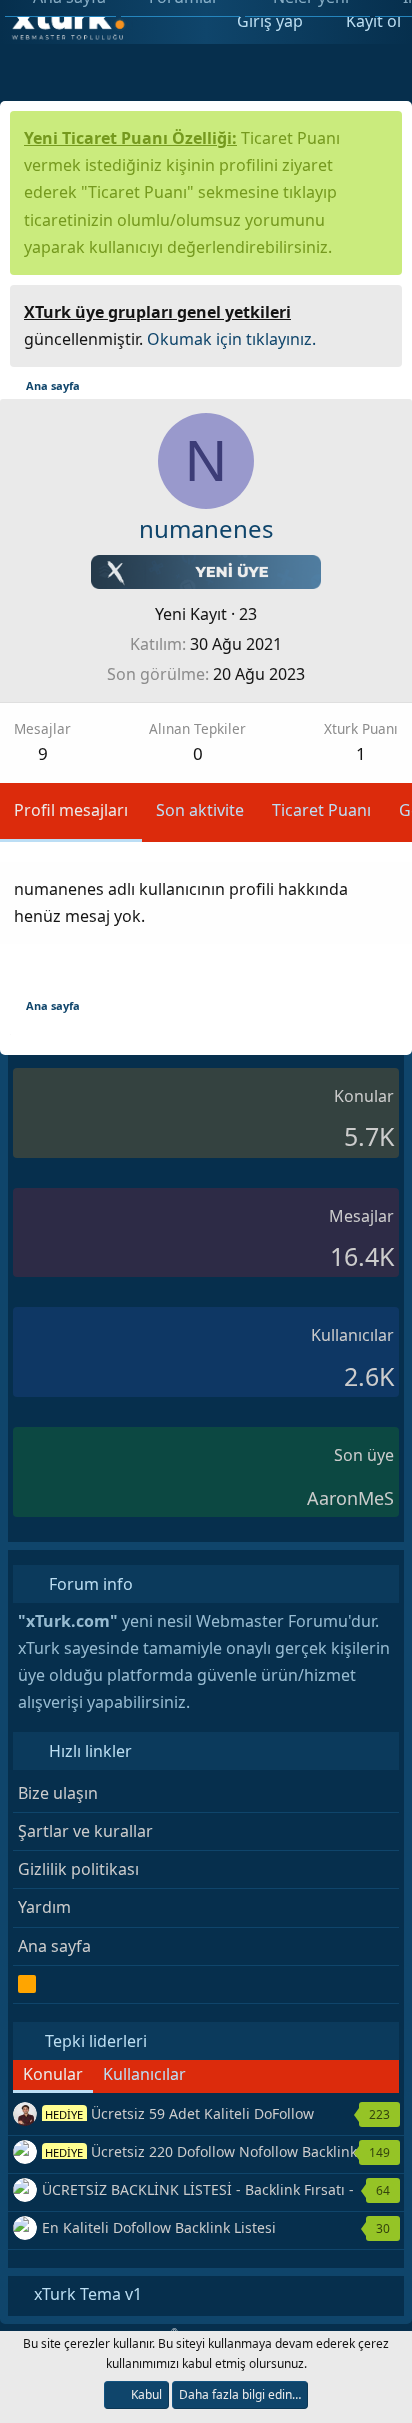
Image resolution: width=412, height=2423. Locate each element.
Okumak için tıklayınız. (231, 339)
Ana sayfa (54, 1946)
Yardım (44, 1907)
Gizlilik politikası (78, 1869)
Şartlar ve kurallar (85, 1831)
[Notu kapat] (380, 309)
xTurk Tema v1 (86, 2294)
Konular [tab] (53, 2074)
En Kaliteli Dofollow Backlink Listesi (159, 2227)
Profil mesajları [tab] (71, 810)
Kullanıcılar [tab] (144, 2074)
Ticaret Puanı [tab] (321, 810)
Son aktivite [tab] (200, 810)
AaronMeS (350, 1498)
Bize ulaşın (58, 1793)
